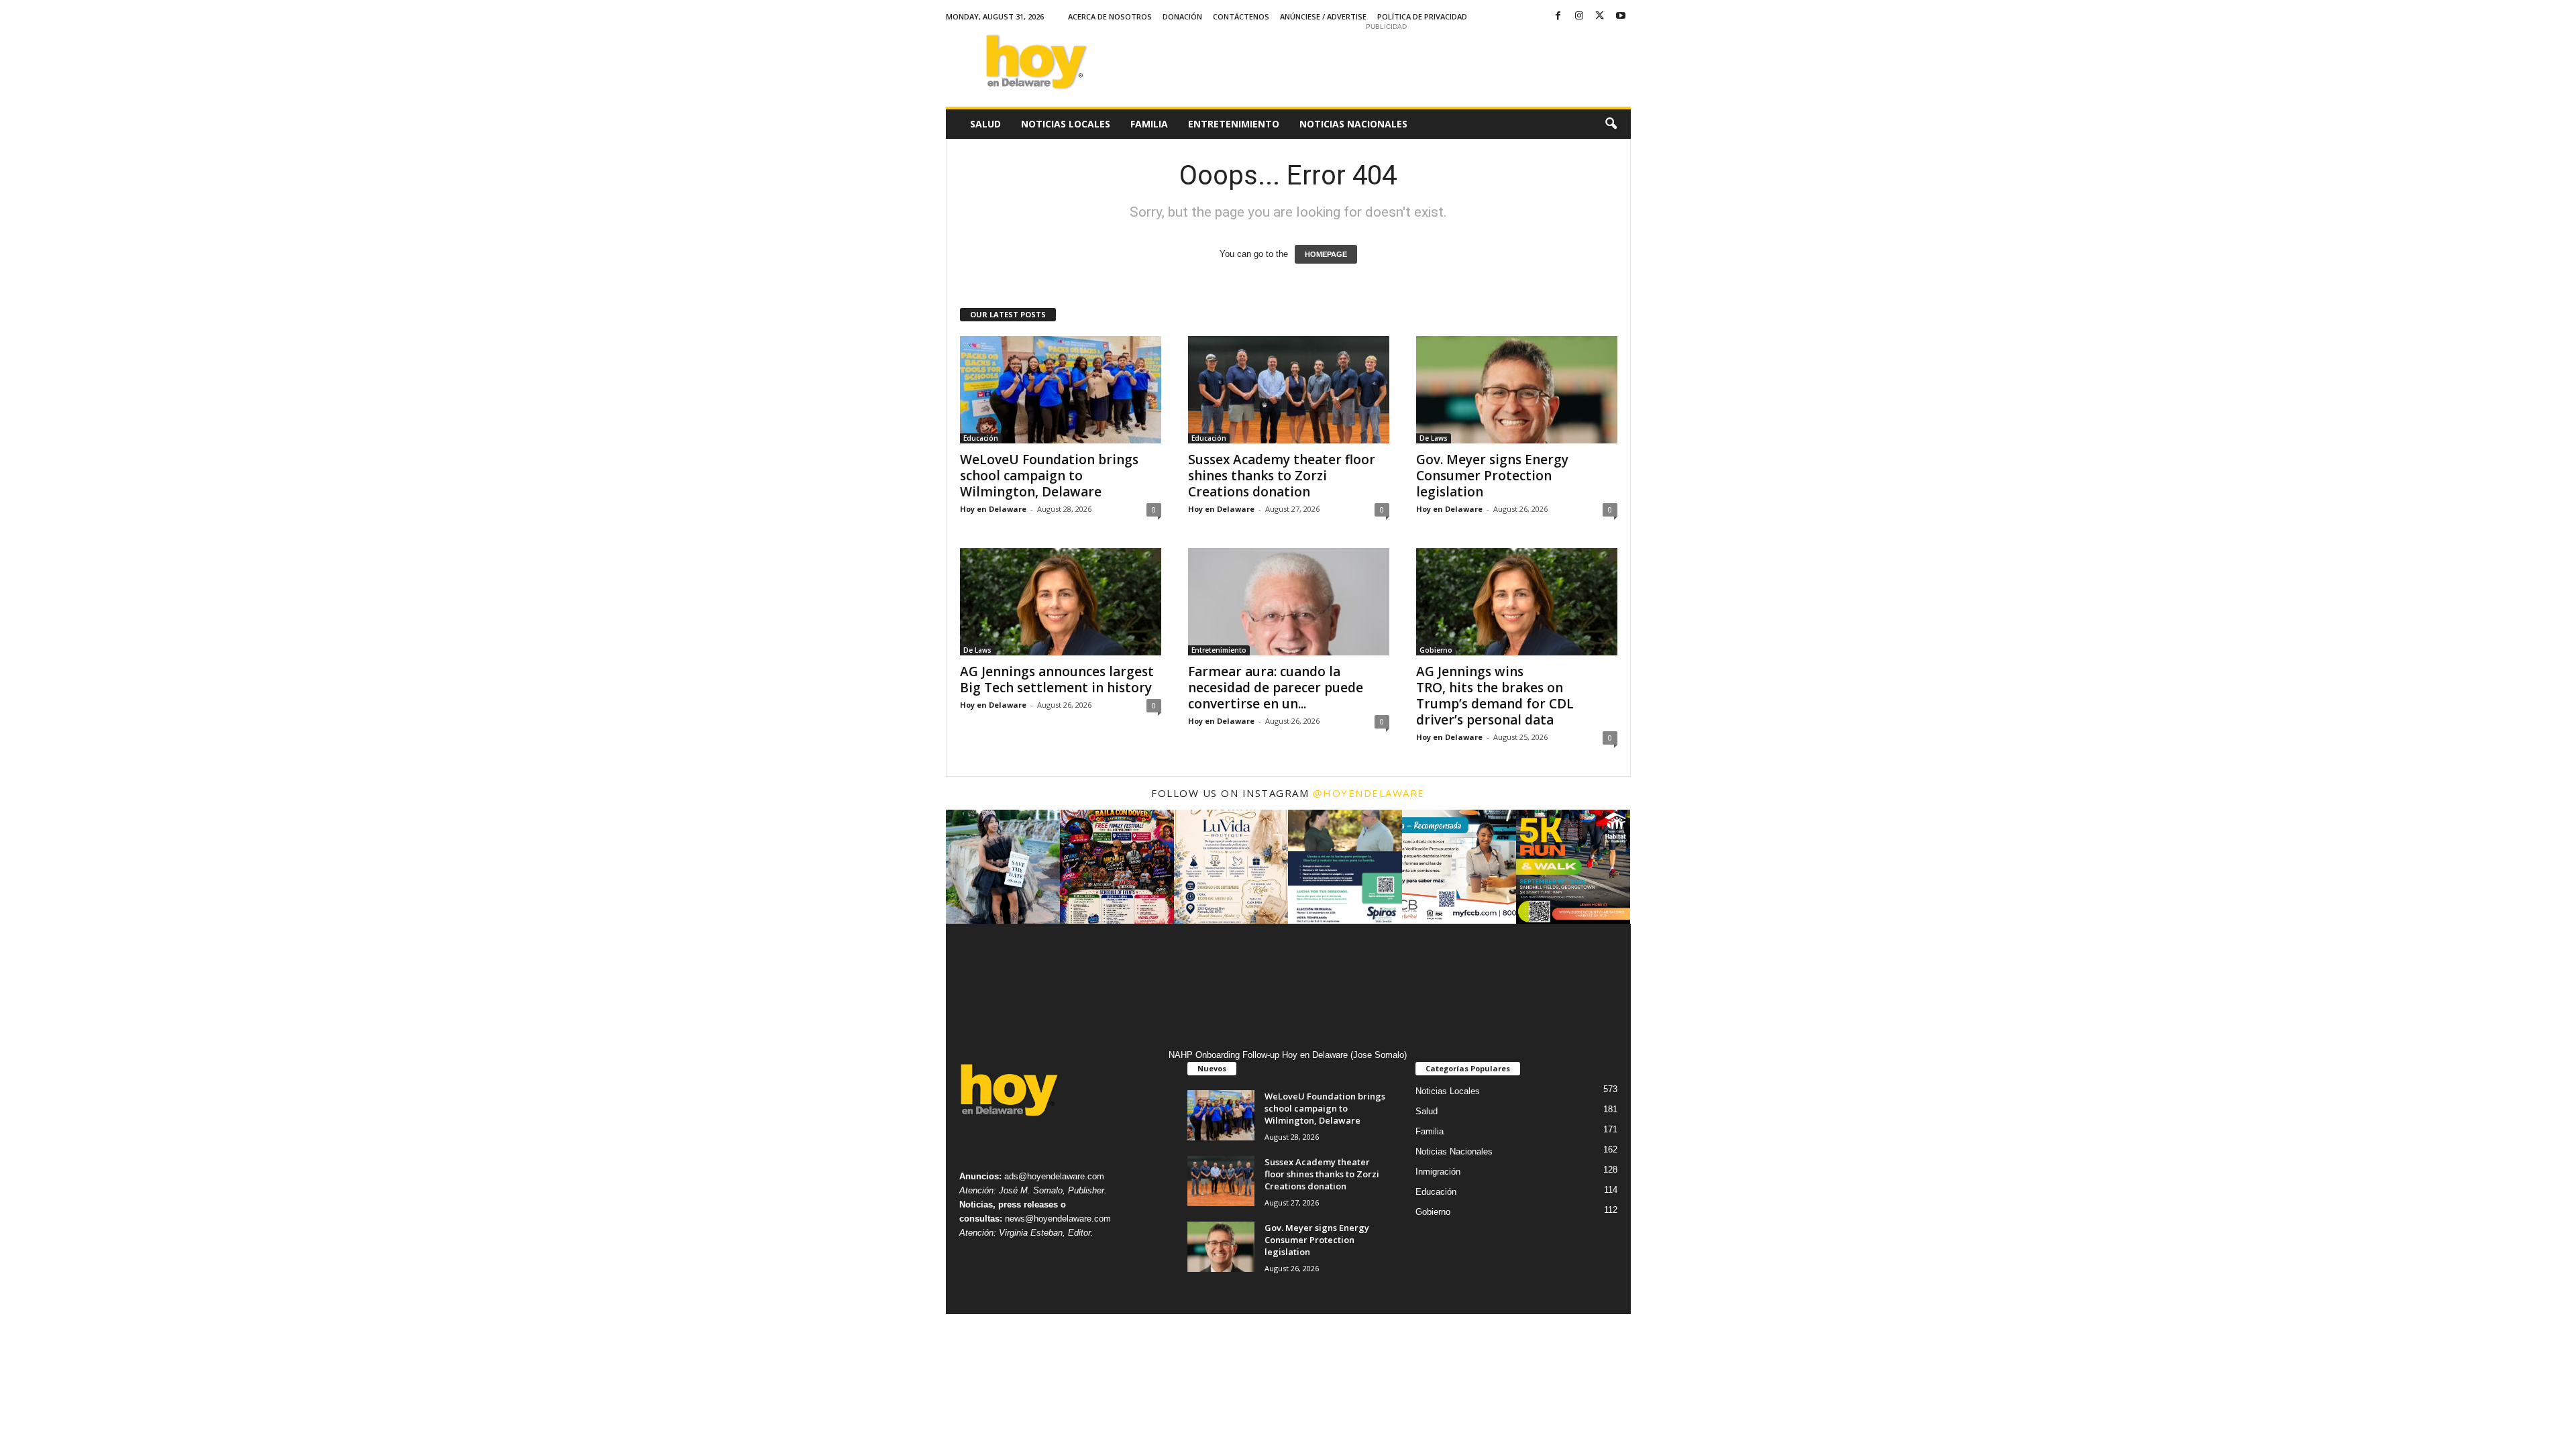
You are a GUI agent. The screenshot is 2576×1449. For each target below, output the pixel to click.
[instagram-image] (1003, 867)
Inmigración (1438, 1172)
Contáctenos (1241, 16)
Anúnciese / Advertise (1323, 16)
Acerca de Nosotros (1110, 16)
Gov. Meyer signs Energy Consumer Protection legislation (1492, 476)
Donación (1182, 16)
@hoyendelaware (1369, 793)
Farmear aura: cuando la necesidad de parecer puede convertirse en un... (1276, 688)
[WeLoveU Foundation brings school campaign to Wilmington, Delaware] (1061, 390)
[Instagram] (1579, 16)
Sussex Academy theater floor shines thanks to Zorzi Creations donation (1282, 476)
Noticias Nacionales (1353, 124)
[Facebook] (1558, 16)
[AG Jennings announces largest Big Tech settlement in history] (1061, 602)
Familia (1149, 124)
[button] (1611, 124)
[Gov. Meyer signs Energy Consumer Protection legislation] (1517, 390)
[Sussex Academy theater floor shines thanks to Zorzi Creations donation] (1289, 390)
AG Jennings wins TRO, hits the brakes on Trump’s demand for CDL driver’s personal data (1495, 696)
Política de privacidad (1422, 16)
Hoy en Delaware (993, 509)
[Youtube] (1621, 16)
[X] (1600, 16)
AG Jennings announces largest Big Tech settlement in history (1058, 680)
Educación (981, 438)
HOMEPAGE (1326, 254)
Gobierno (1436, 650)
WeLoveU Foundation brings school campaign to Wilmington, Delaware (1049, 476)
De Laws (1434, 438)
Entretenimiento (1234, 124)
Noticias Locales (1066, 124)
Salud (985, 124)
